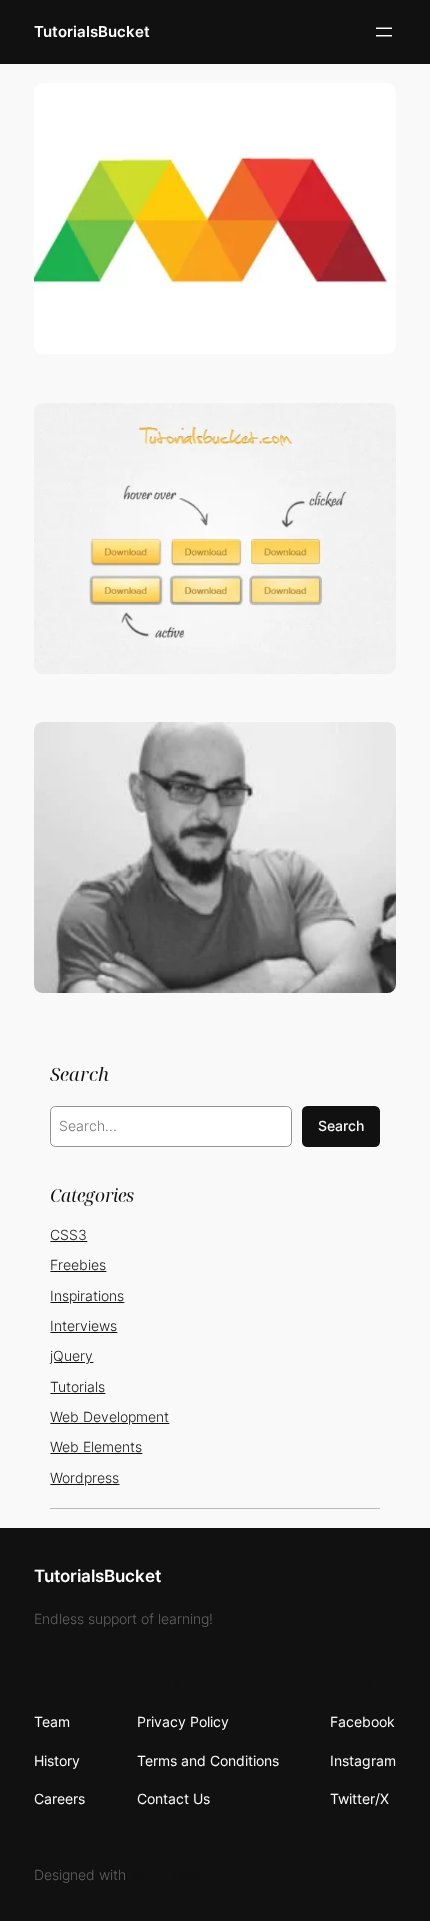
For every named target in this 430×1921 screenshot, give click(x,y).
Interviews (83, 1325)
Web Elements (96, 1446)
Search (341, 1125)
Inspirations (87, 1295)
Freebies (78, 1264)
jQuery (71, 1355)
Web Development (109, 1416)
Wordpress (84, 1477)
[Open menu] (384, 32)
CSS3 (68, 1234)
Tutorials (77, 1386)
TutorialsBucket (92, 32)
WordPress (165, 1874)
